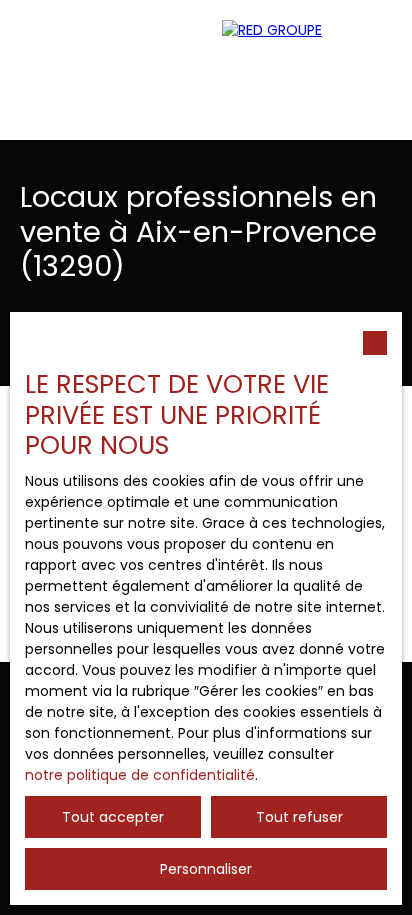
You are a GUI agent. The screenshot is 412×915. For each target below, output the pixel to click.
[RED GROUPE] (307, 70)
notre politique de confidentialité (140, 775)
